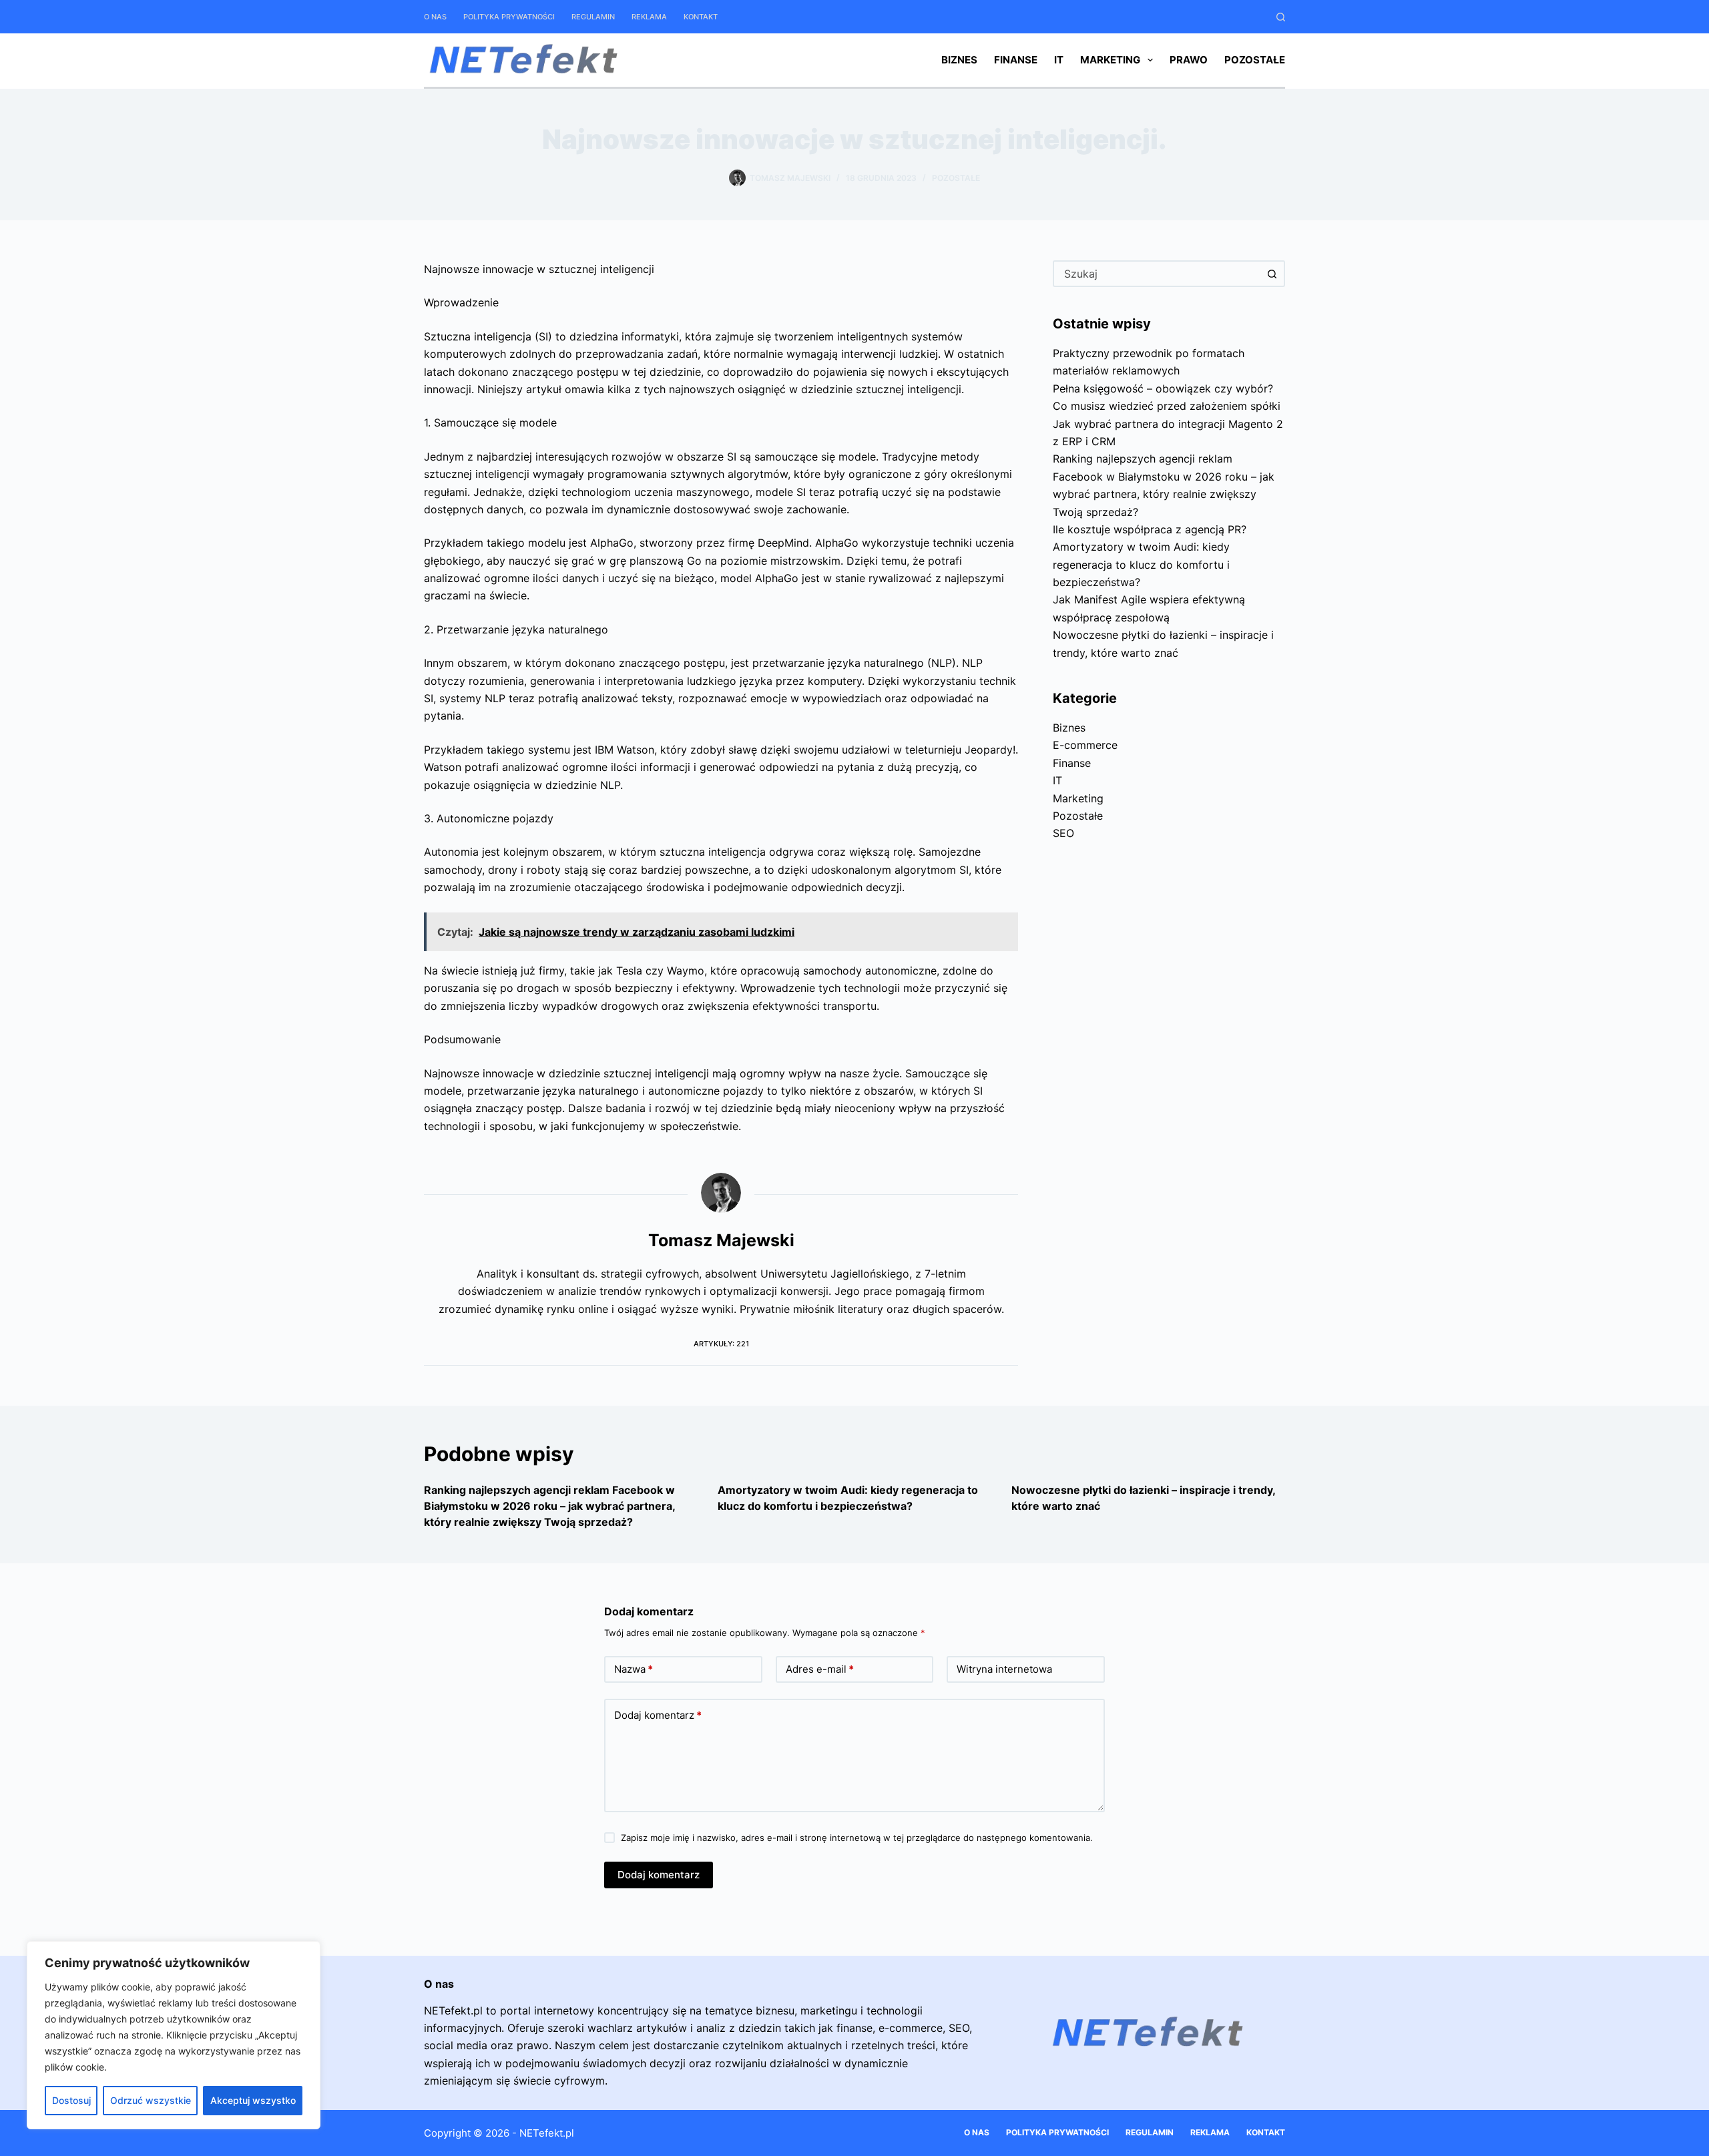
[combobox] (1157, 274)
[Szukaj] (1281, 17)
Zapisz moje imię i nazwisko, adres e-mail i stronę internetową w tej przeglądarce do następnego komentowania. (857, 1838)
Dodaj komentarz (658, 1715)
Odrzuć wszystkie (151, 2100)
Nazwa (634, 1669)
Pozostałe (1255, 60)
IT (1059, 60)
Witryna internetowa (1004, 1669)
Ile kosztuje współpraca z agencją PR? (1150, 529)
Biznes (959, 60)
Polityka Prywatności (509, 17)
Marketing (1110, 60)
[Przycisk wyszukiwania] (1272, 274)
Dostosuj (71, 2100)
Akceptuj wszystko (253, 2100)
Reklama (649, 17)
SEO (1063, 833)
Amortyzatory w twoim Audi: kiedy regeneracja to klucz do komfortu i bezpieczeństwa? (1141, 564)
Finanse (1016, 60)
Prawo (1189, 60)
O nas (435, 17)
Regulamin (593, 17)
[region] (174, 2035)
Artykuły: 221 (721, 1344)
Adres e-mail (820, 1669)
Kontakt (701, 17)
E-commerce (1085, 745)
